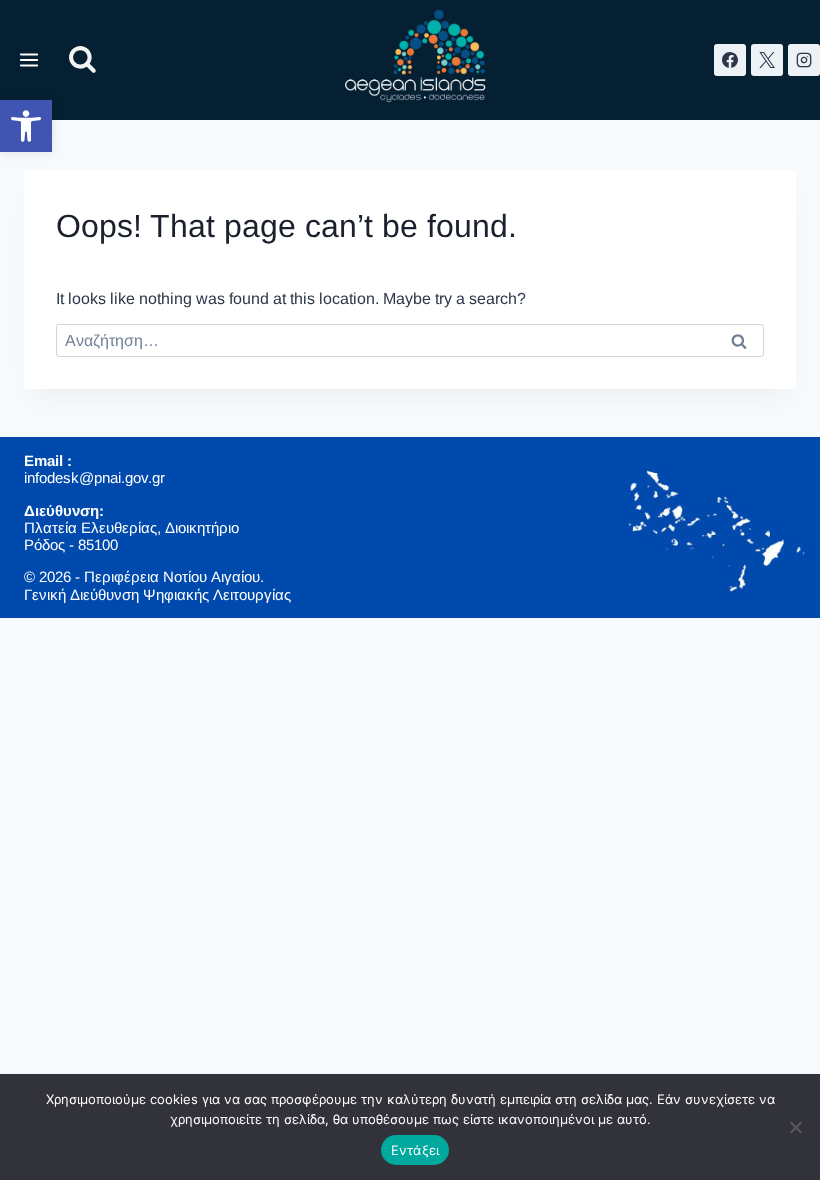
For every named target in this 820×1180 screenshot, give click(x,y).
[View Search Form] (82, 60)
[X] (767, 60)
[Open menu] (29, 59)
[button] (26, 126)
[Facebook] (730, 60)
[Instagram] (804, 60)
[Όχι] (795, 1127)
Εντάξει (415, 1150)
